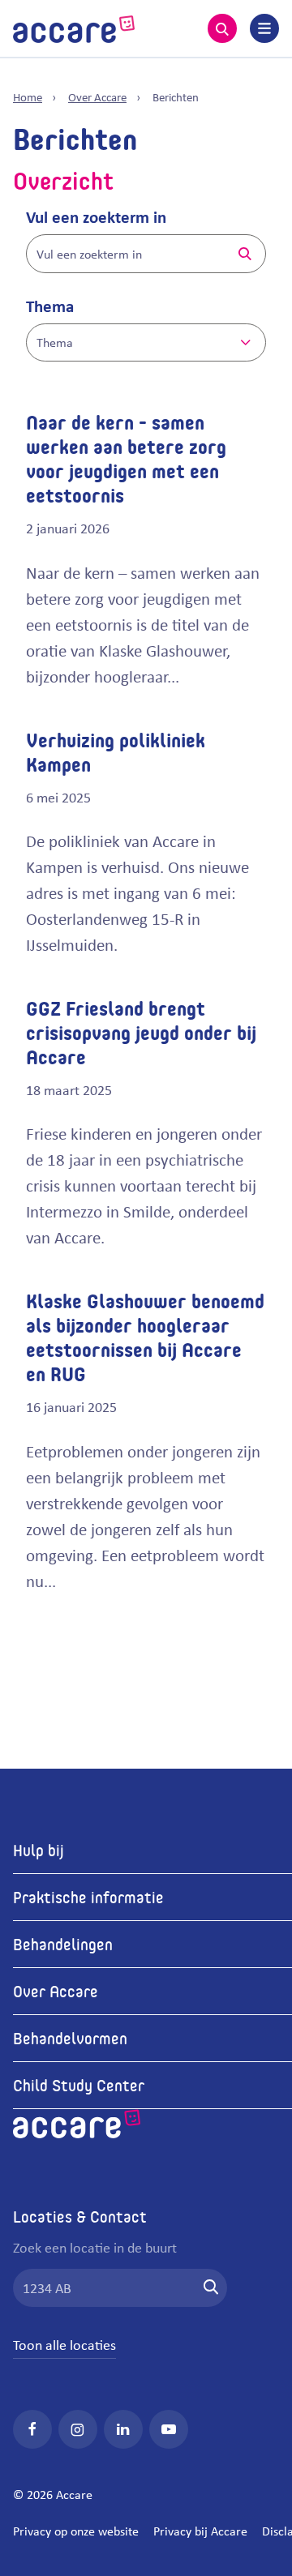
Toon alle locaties (64, 2344)
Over (97, 96)
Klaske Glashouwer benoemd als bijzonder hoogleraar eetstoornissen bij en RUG (145, 1337)
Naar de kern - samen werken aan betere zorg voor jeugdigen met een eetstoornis (126, 458)
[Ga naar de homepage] (74, 27)
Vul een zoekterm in (96, 216)
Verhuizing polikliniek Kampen (116, 752)
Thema (50, 306)
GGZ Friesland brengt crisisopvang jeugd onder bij (141, 1032)
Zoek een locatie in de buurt (95, 2247)
